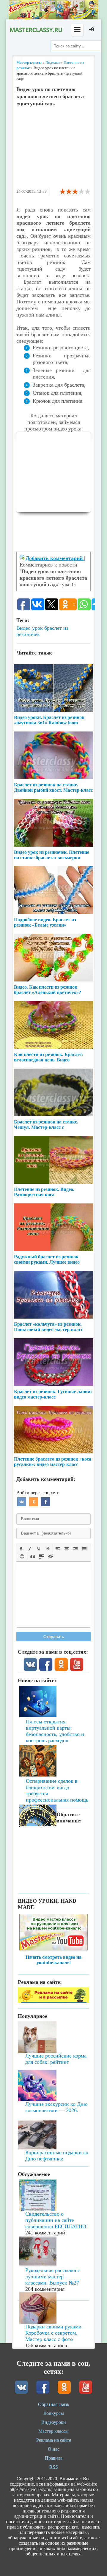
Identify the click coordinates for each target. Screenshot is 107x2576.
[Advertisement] (53, 150)
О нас (54, 2449)
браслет (53, 628)
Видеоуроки (54, 2422)
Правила (54, 2458)
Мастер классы (53, 2431)
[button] (21, 1548)
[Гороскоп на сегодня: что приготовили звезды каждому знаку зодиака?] (53, 1784)
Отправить (54, 1637)
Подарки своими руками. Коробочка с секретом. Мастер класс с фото (54, 2333)
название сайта (36, 30)
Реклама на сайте (54, 2440)
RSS (54, 2467)
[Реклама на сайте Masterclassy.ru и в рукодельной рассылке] (53, 2001)
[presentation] (21, 1548)
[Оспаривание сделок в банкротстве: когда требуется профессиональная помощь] (53, 1744)
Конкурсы (54, 2413)
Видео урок (30, 628)
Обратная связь (53, 2404)
